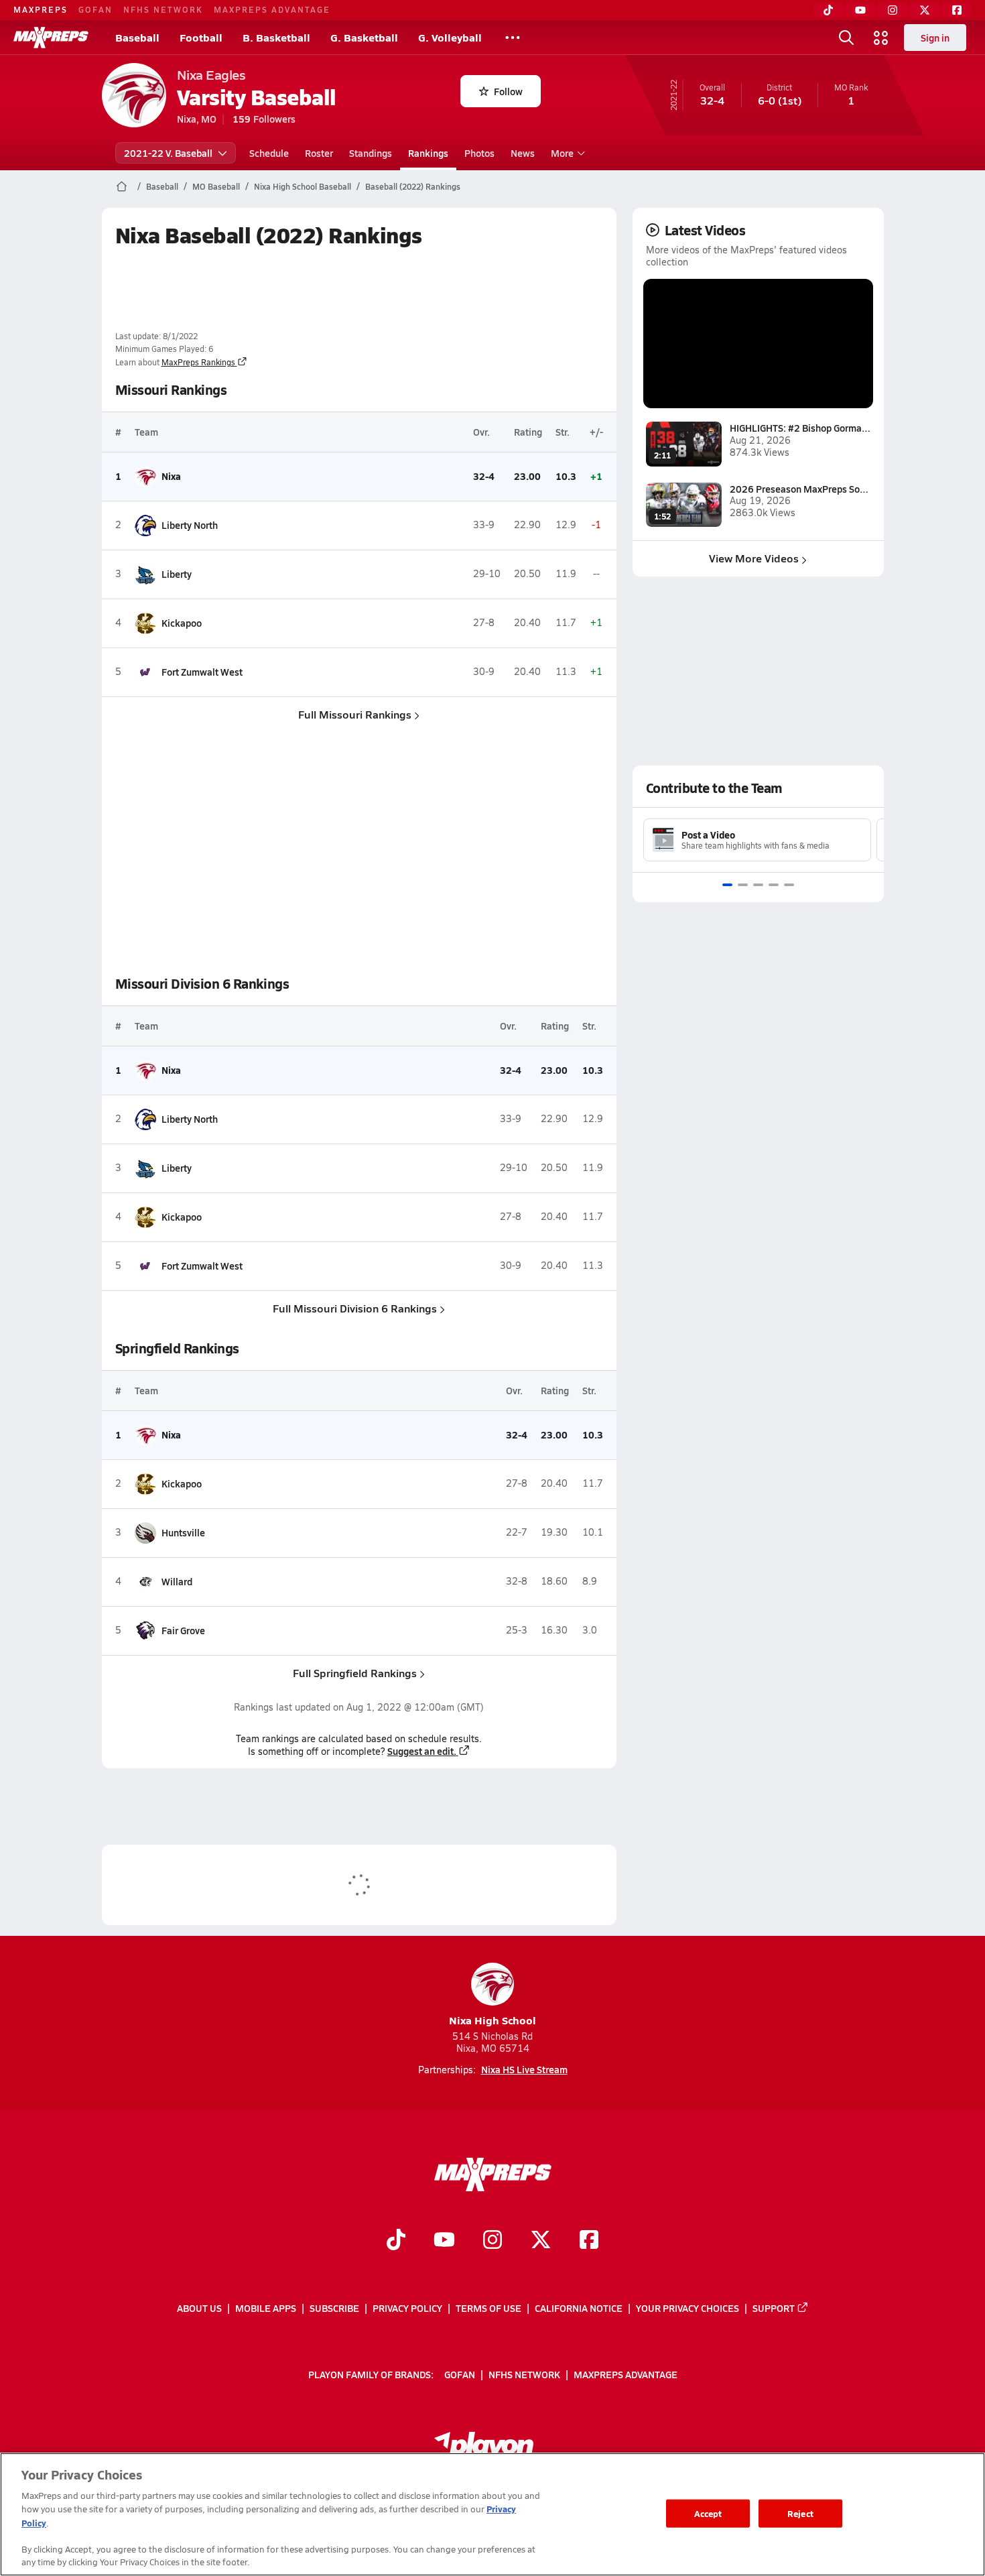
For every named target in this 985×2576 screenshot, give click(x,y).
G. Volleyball (450, 37)
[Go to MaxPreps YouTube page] (444, 2242)
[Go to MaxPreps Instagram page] (492, 2242)
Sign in (935, 38)
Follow (508, 91)
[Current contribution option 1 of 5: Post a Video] (727, 885)
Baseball (137, 37)
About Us (199, 2308)
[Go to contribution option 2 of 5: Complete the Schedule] (743, 885)
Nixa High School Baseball (303, 186)
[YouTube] (860, 10)
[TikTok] (828, 10)
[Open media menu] (881, 38)
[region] (492, 2514)
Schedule (269, 153)
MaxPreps (41, 9)
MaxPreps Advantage (272, 9)
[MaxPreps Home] (51, 38)
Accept (708, 2513)
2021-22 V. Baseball (168, 153)
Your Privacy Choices (687, 2308)
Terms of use (488, 2308)
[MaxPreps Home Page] (122, 186)
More (562, 153)
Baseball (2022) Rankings (413, 186)
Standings (371, 153)
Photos (479, 153)
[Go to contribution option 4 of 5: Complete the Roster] (774, 885)
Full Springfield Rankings (355, 1673)
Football (201, 37)
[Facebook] (957, 10)
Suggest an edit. (422, 1751)
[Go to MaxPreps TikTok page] (396, 2242)
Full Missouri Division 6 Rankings (355, 1308)
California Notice (579, 2308)
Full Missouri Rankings (355, 714)
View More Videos (754, 558)
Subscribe (334, 2308)
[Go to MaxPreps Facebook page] (589, 2242)
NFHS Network (163, 9)
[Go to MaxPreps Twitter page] (541, 2242)
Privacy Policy (407, 2308)
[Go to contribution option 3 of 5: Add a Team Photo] (758, 885)
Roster (319, 153)
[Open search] (846, 38)
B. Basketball (276, 37)
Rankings (428, 153)
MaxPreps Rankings (198, 362)
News (523, 153)
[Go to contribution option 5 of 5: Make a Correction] (789, 885)
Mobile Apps (266, 2308)
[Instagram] (893, 10)
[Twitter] (925, 10)
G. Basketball (364, 37)
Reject (800, 2513)
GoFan (95, 9)
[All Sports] (513, 38)
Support (774, 2308)
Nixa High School (492, 2020)
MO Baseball (216, 186)
